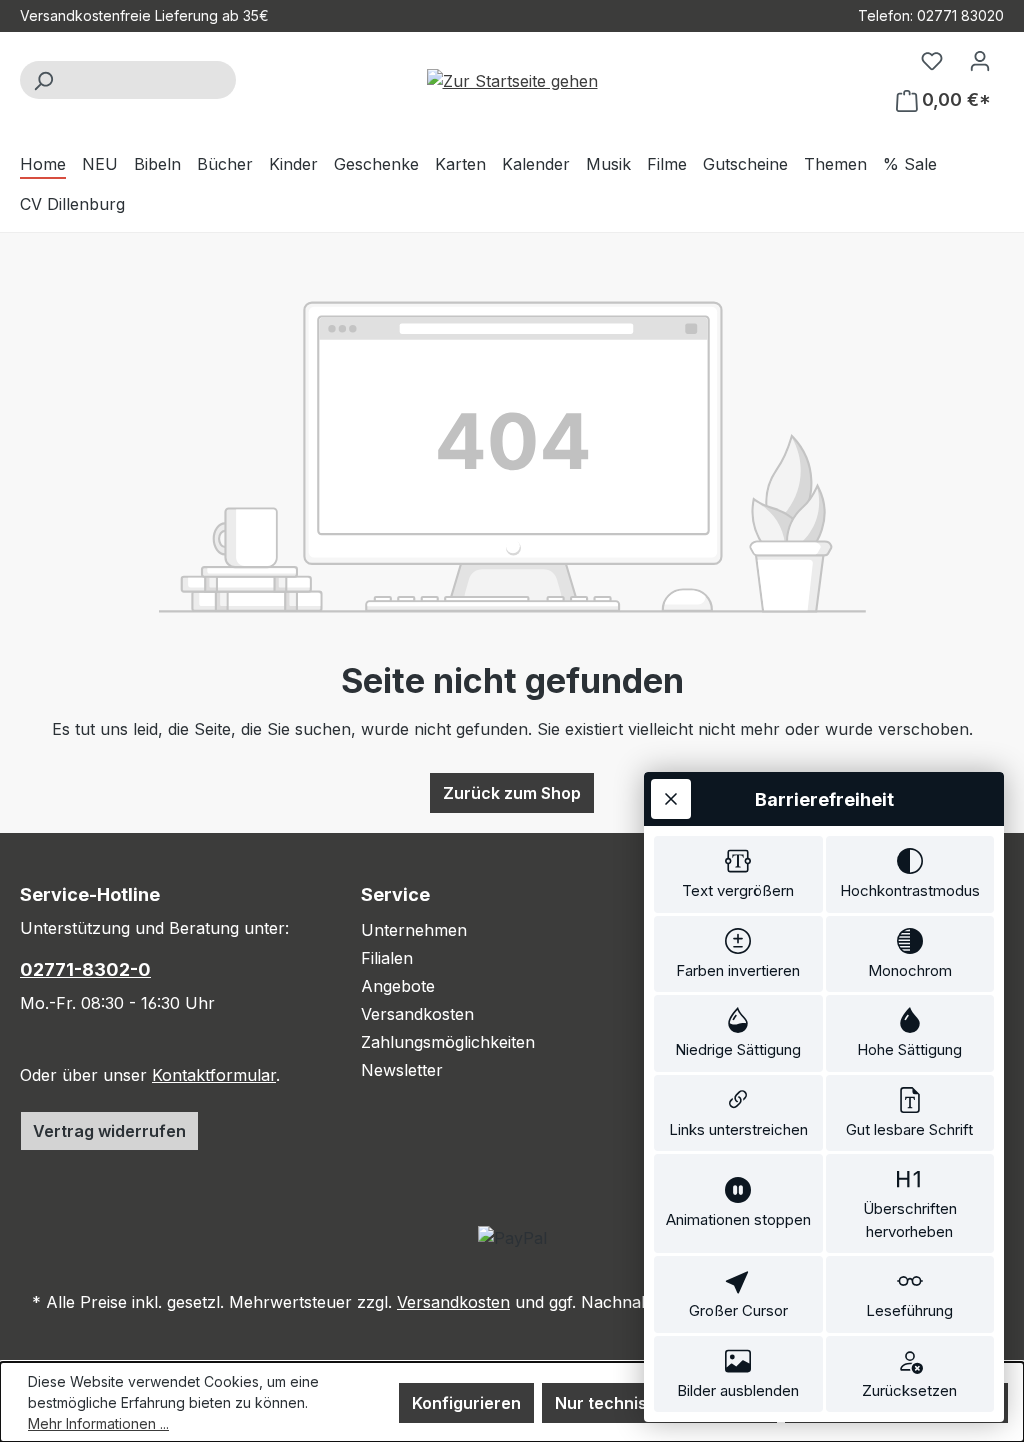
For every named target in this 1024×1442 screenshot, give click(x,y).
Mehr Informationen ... (98, 1423)
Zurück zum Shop (512, 793)
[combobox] (150, 80)
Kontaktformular (214, 1075)
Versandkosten (417, 1014)
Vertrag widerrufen (109, 1131)
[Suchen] (43, 80)
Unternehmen (414, 930)
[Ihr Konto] (980, 60)
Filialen (387, 958)
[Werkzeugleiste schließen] (671, 799)
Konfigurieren (466, 1403)
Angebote (398, 986)
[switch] (738, 874)
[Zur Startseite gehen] (512, 80)
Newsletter (402, 1070)
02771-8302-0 (85, 969)
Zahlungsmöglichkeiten (448, 1042)
